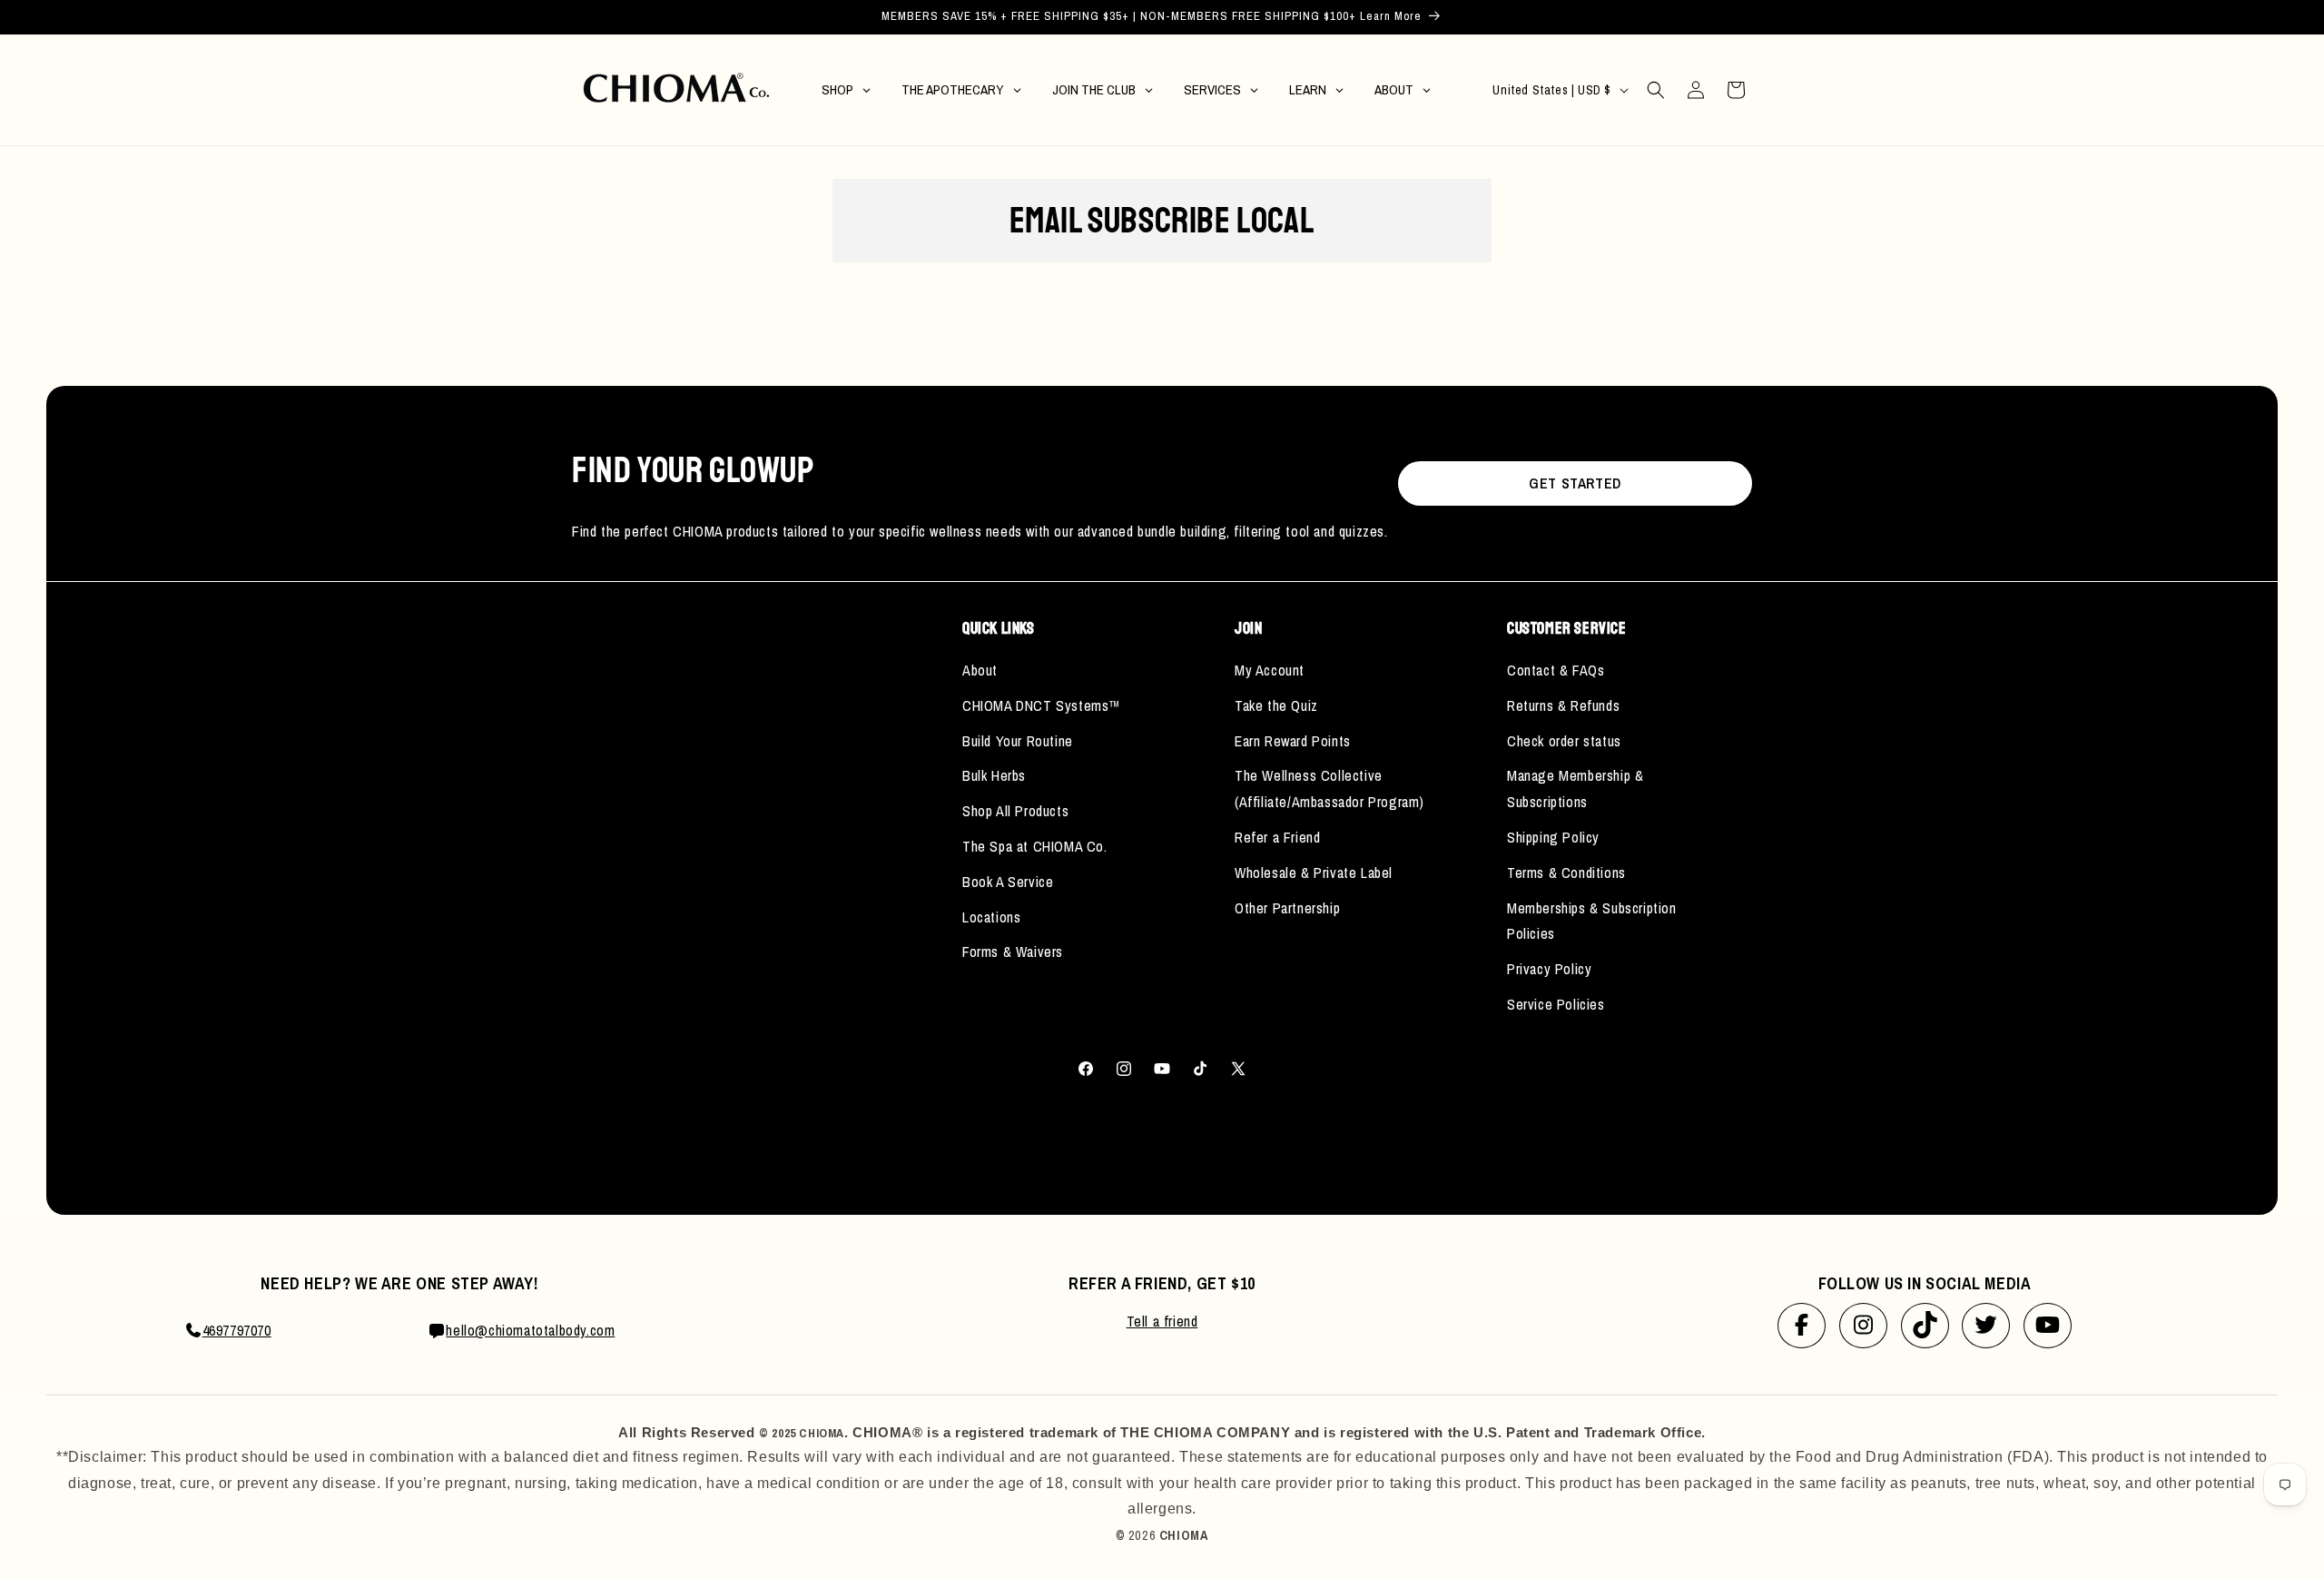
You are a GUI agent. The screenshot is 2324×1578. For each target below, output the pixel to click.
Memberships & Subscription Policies (1592, 921)
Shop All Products (1015, 811)
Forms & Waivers (1013, 952)
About (980, 670)
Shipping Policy (1553, 837)
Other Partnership (1287, 908)
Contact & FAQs (1556, 670)
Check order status (1564, 741)
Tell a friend (1162, 1321)
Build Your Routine (1018, 741)
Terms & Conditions (1566, 873)
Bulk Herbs (994, 775)
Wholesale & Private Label (1314, 873)
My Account (1270, 670)
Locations (991, 917)
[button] (1656, 90)
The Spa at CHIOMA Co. (1035, 846)
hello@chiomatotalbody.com (530, 1330)
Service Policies (1556, 1004)
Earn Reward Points (1293, 741)
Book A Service (1008, 882)
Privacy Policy (1549, 969)
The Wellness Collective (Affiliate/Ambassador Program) (1329, 789)
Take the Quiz (1276, 705)
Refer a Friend (1277, 837)
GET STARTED (1575, 483)
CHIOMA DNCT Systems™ (1042, 705)
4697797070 (237, 1330)
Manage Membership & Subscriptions (1575, 789)
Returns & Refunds (1563, 705)
